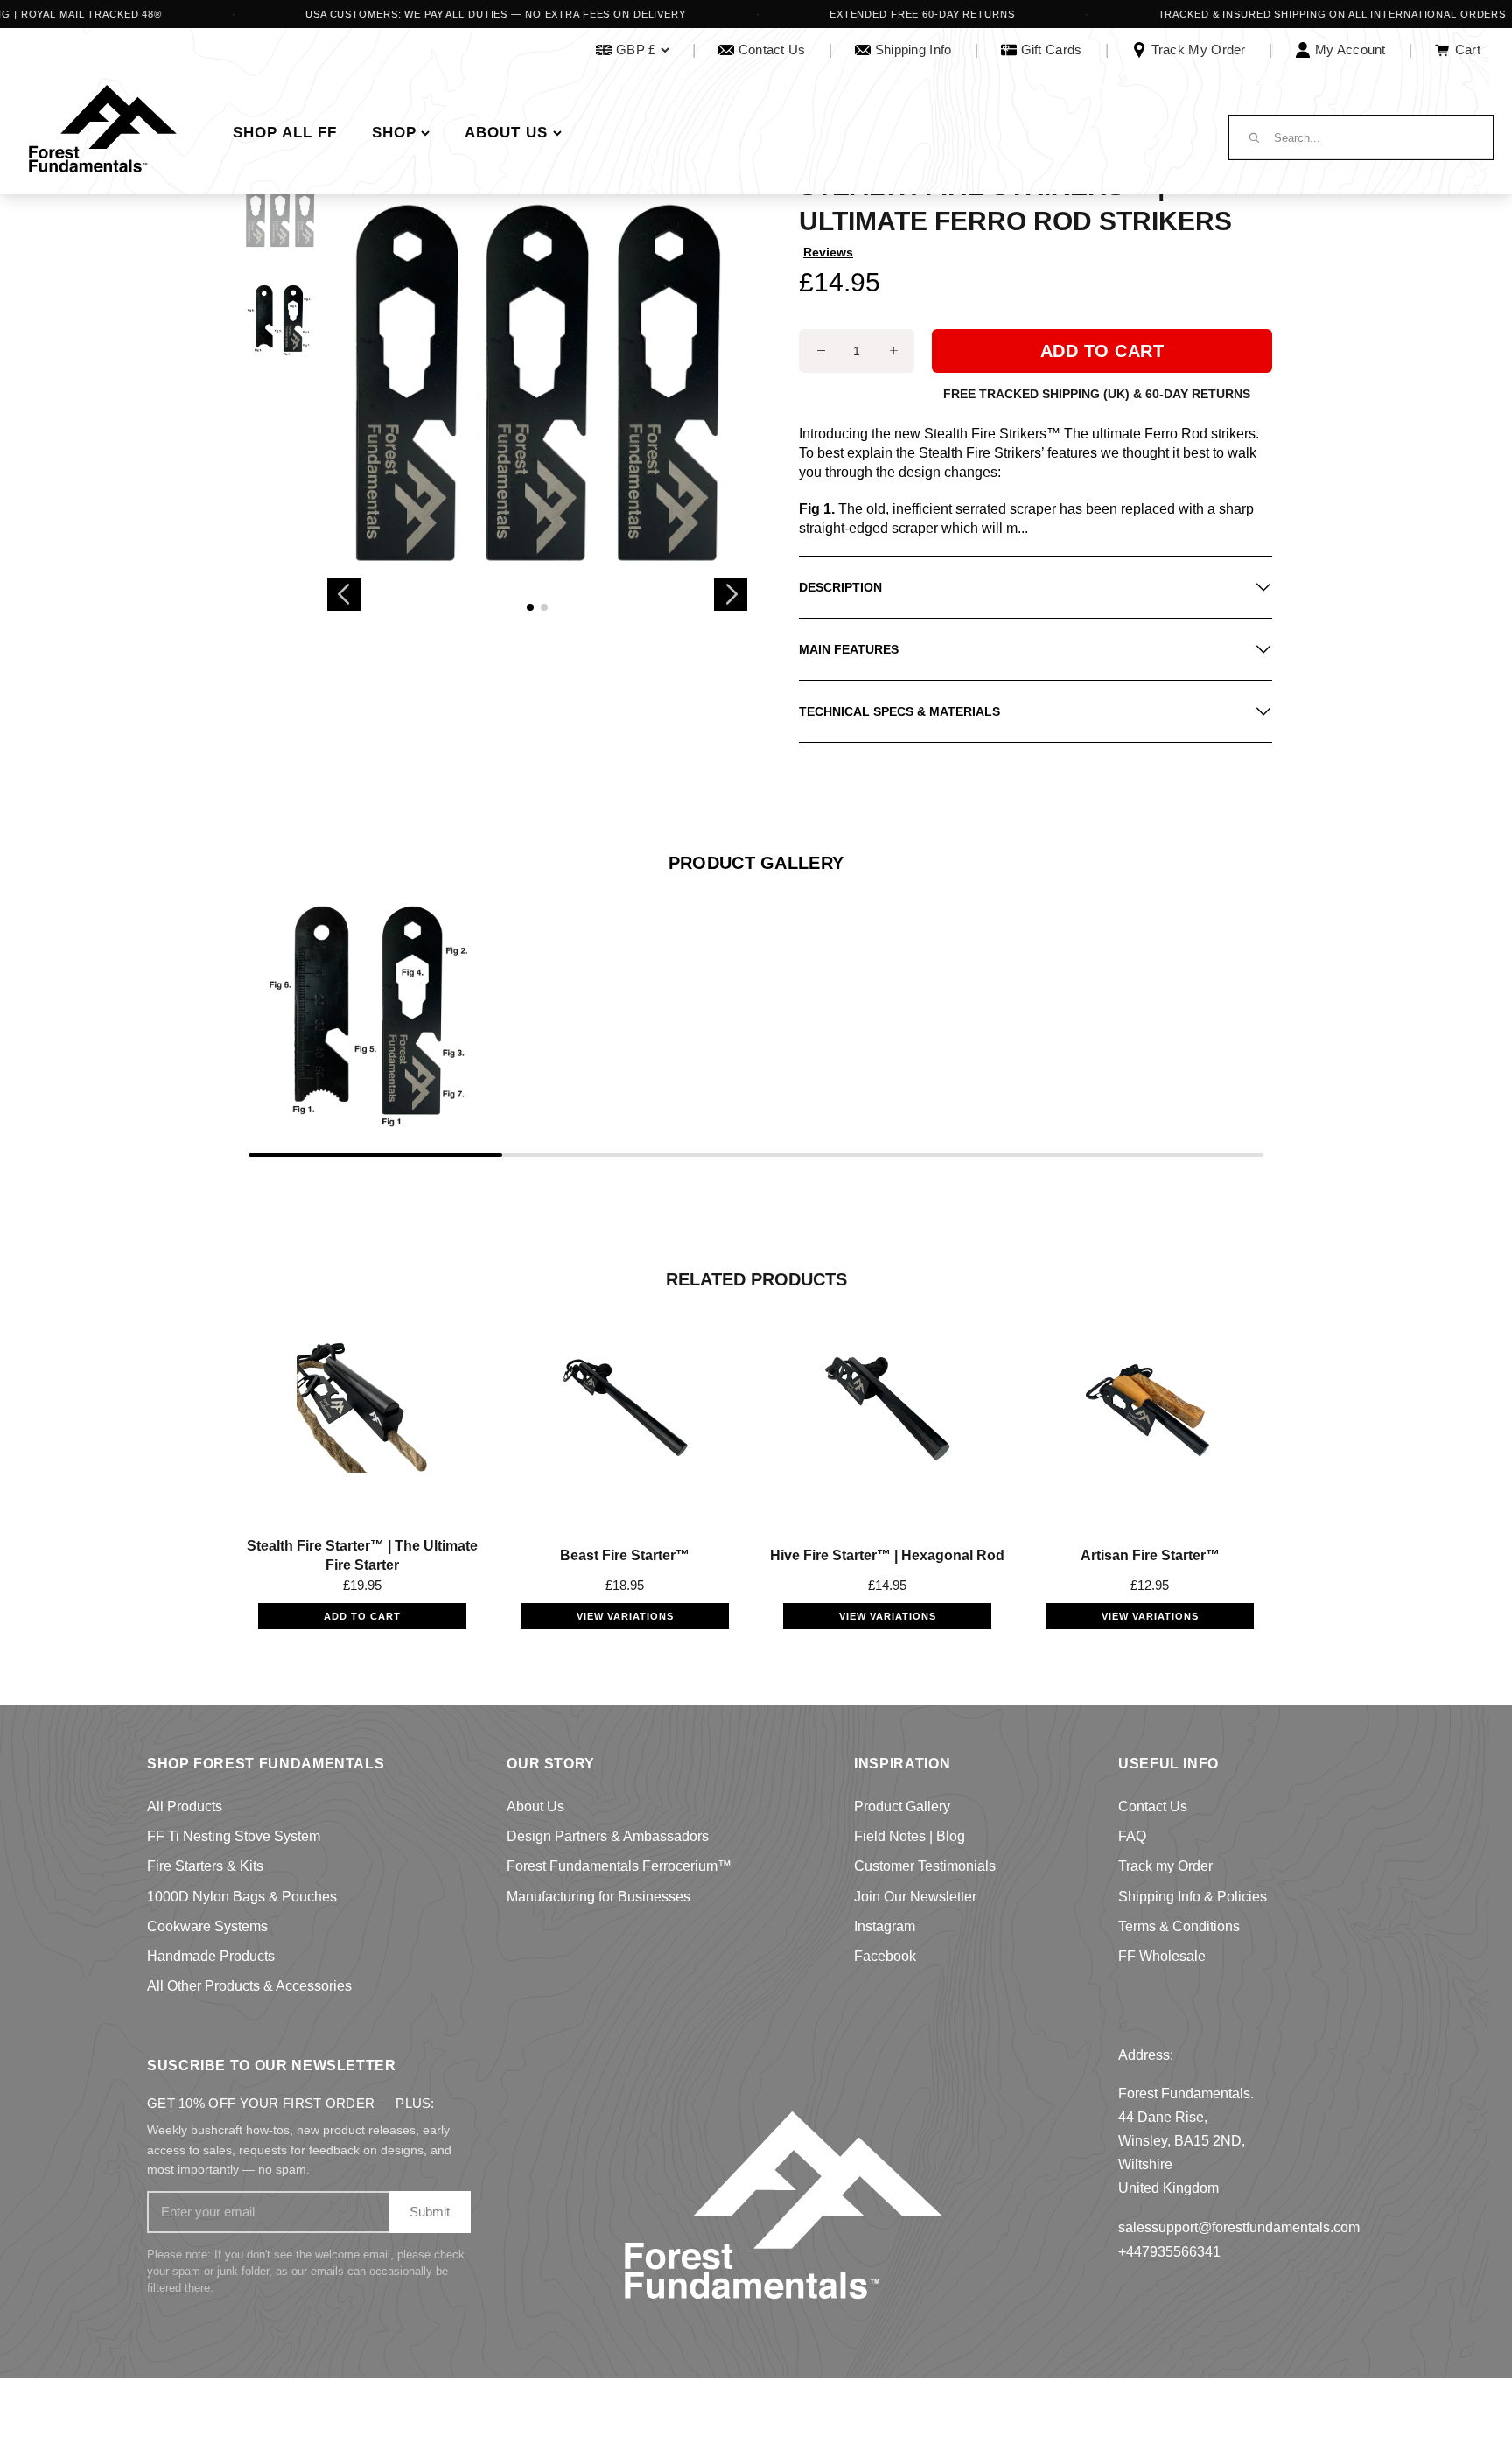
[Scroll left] (259, 1013)
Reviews (828, 252)
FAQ (1132, 1836)
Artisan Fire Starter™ (1150, 1555)
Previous (344, 594)
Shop (394, 133)
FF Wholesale (1162, 1956)
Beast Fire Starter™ (625, 1555)
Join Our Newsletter (915, 1897)
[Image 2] (544, 607)
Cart (1468, 49)
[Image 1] (530, 607)
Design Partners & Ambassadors (608, 1836)
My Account (1351, 49)
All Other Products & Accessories (249, 1986)
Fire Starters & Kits (205, 1866)
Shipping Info (913, 49)
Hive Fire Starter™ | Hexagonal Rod (887, 1555)
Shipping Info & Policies (1193, 1897)
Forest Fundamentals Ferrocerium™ (619, 1866)
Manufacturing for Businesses (598, 1897)
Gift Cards (1052, 49)
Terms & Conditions (1179, 1926)
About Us (506, 133)
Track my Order (1165, 1866)
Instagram (885, 1926)
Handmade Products (211, 1956)
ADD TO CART (362, 1616)
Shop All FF (285, 133)
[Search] (1253, 137)
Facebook (885, 1956)
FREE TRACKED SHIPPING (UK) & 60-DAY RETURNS (1097, 394)
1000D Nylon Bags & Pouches (242, 1897)
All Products (185, 1807)
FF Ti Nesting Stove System (234, 1836)
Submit (430, 2212)
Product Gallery (902, 1807)
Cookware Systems (207, 1926)
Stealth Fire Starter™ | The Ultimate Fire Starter (362, 1555)
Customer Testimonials (925, 1866)
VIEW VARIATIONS (625, 1616)
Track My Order (1199, 49)
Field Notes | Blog (910, 1836)
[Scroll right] (1253, 1013)
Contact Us (772, 49)
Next (731, 594)
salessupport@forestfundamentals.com (1239, 2227)
